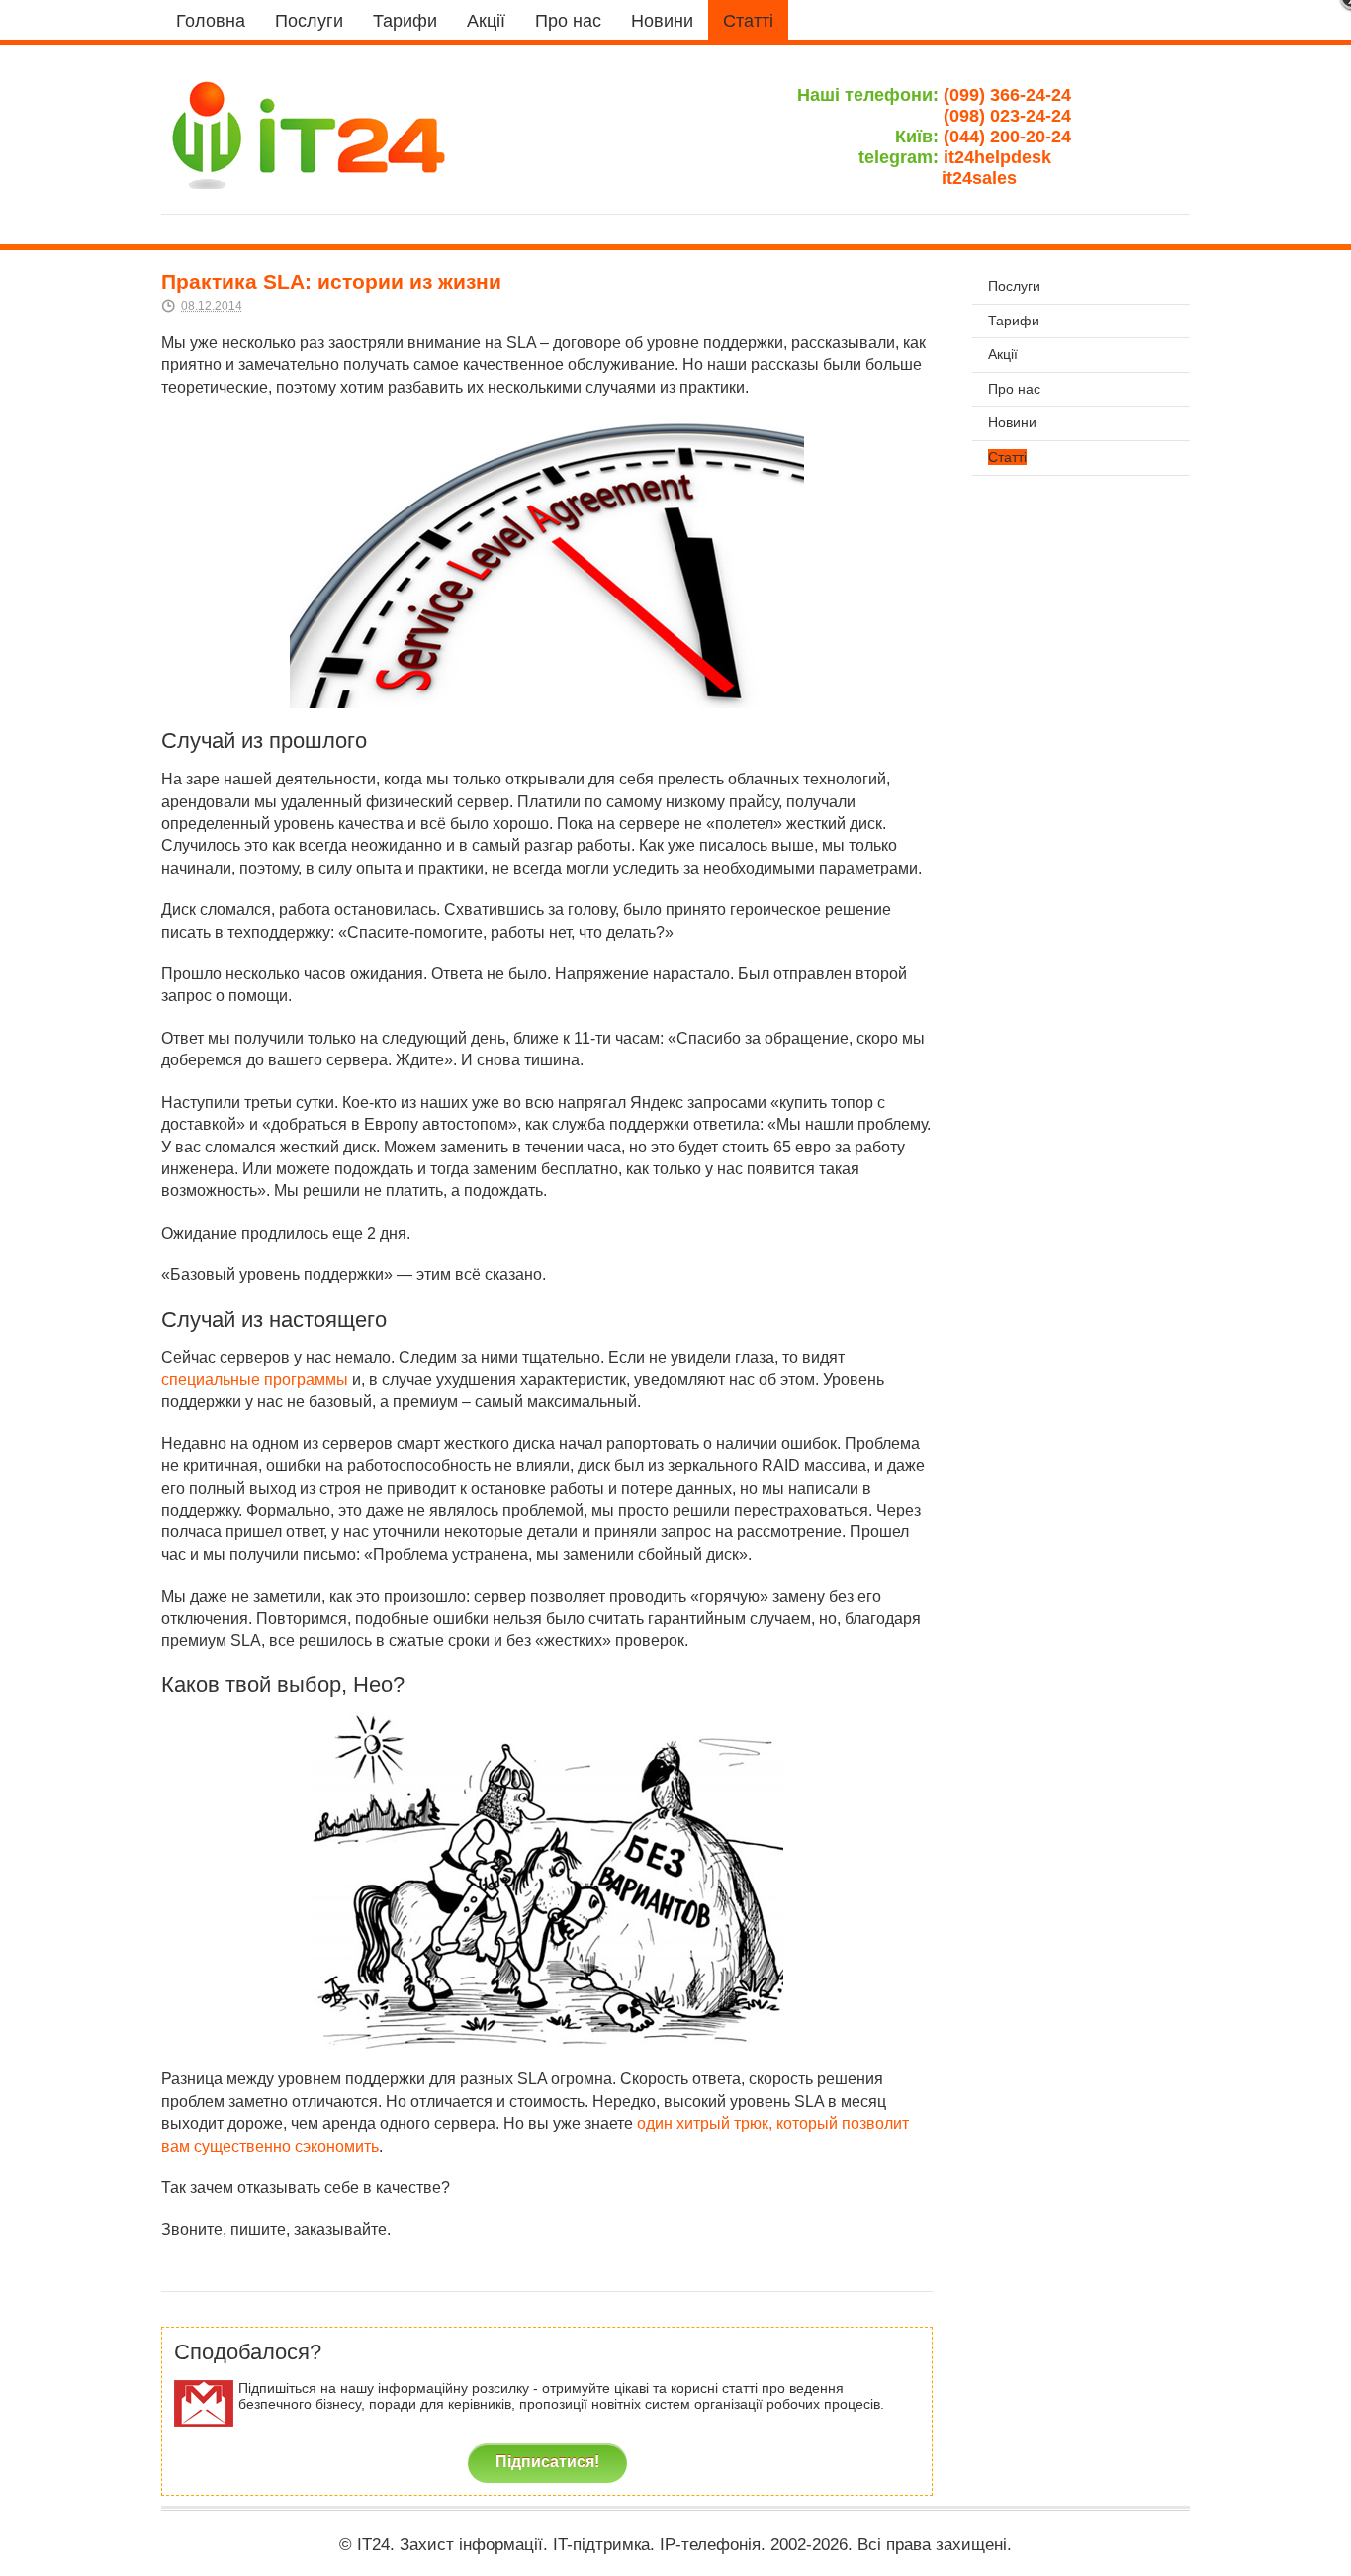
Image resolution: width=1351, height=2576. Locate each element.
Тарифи (405, 21)
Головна (211, 21)
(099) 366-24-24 (1007, 95)
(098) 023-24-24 (1007, 116)
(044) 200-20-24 (1007, 137)
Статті (748, 21)
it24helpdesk (1007, 157)
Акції (486, 21)
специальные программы (255, 1380)
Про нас (568, 21)
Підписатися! (547, 2461)
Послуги (309, 21)
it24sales (1006, 178)
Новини (662, 21)
